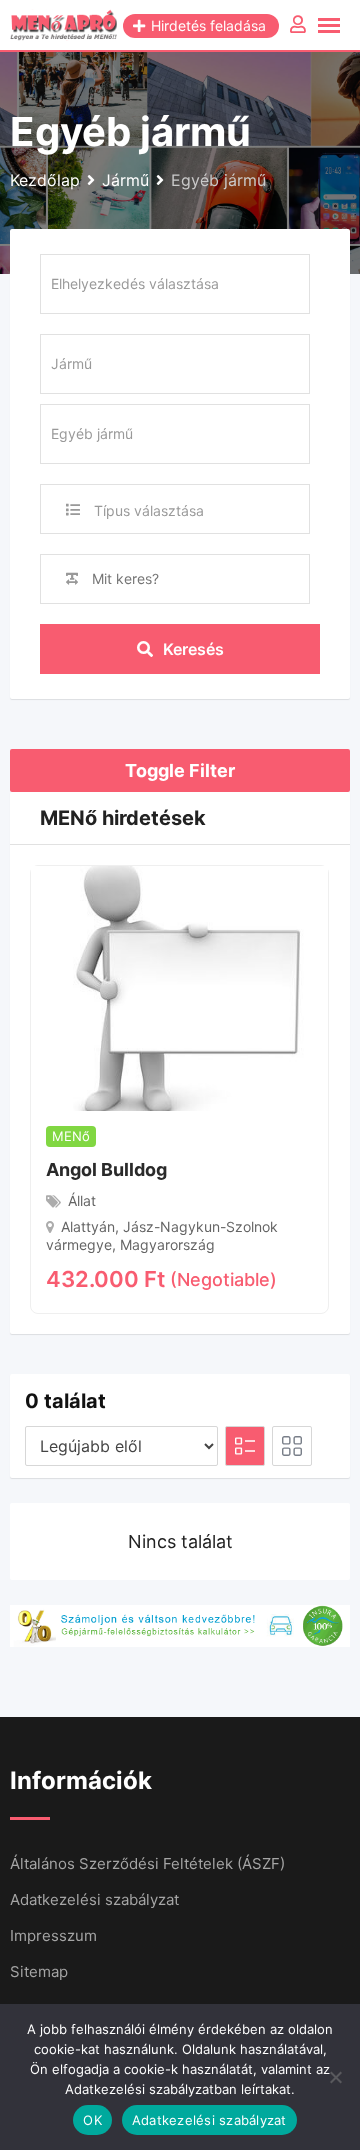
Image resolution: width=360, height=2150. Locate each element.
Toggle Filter (180, 770)
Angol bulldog (106, 1169)
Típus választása (149, 510)
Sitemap (39, 1971)
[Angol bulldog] (179, 987)
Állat (82, 1200)
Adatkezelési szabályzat (94, 1899)
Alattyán (88, 1226)
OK (92, 2120)
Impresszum (53, 1935)
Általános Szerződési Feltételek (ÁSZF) (147, 1863)
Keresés (193, 649)
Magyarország (167, 1244)
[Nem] (335, 2077)
